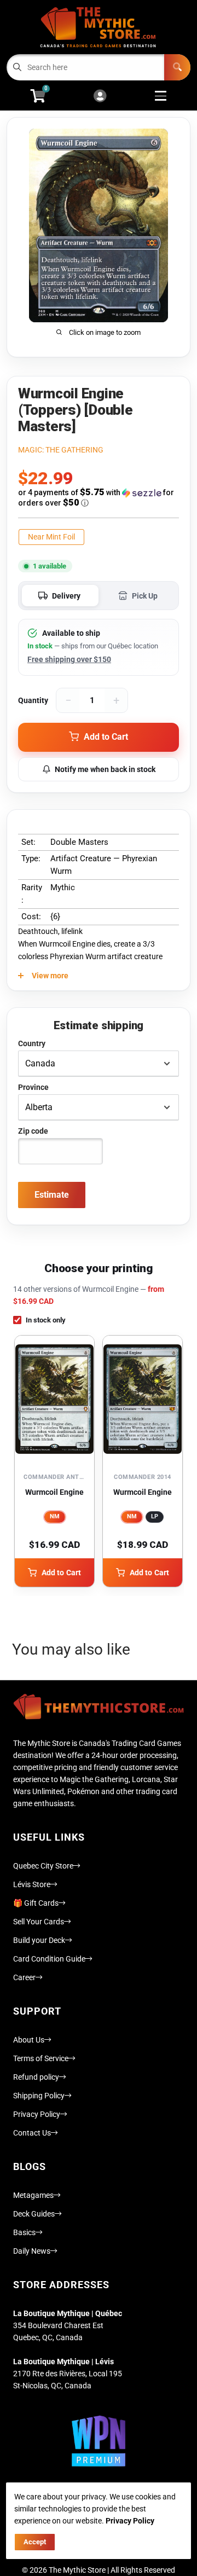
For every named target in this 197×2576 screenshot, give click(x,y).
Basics (24, 2232)
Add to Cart (62, 1573)
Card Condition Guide (49, 1959)
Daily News (32, 2251)
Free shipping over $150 (69, 659)
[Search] (177, 67)
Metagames (33, 2195)
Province (33, 1087)
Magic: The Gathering (61, 450)
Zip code (33, 1131)
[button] (99, 498)
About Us (29, 2040)
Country (32, 1043)
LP (155, 1516)
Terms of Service (41, 2058)
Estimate (52, 1195)
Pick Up (145, 596)
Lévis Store (32, 1884)
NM (55, 1516)
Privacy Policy (37, 2114)
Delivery (66, 596)
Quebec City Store (43, 1866)
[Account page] (100, 97)
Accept (35, 2542)
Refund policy (36, 2077)
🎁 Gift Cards (36, 1903)
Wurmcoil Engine (54, 1492)
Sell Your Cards (39, 1922)
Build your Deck (39, 1940)
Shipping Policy (39, 2096)
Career (24, 1977)
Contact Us (32, 2133)
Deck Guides (34, 2214)
